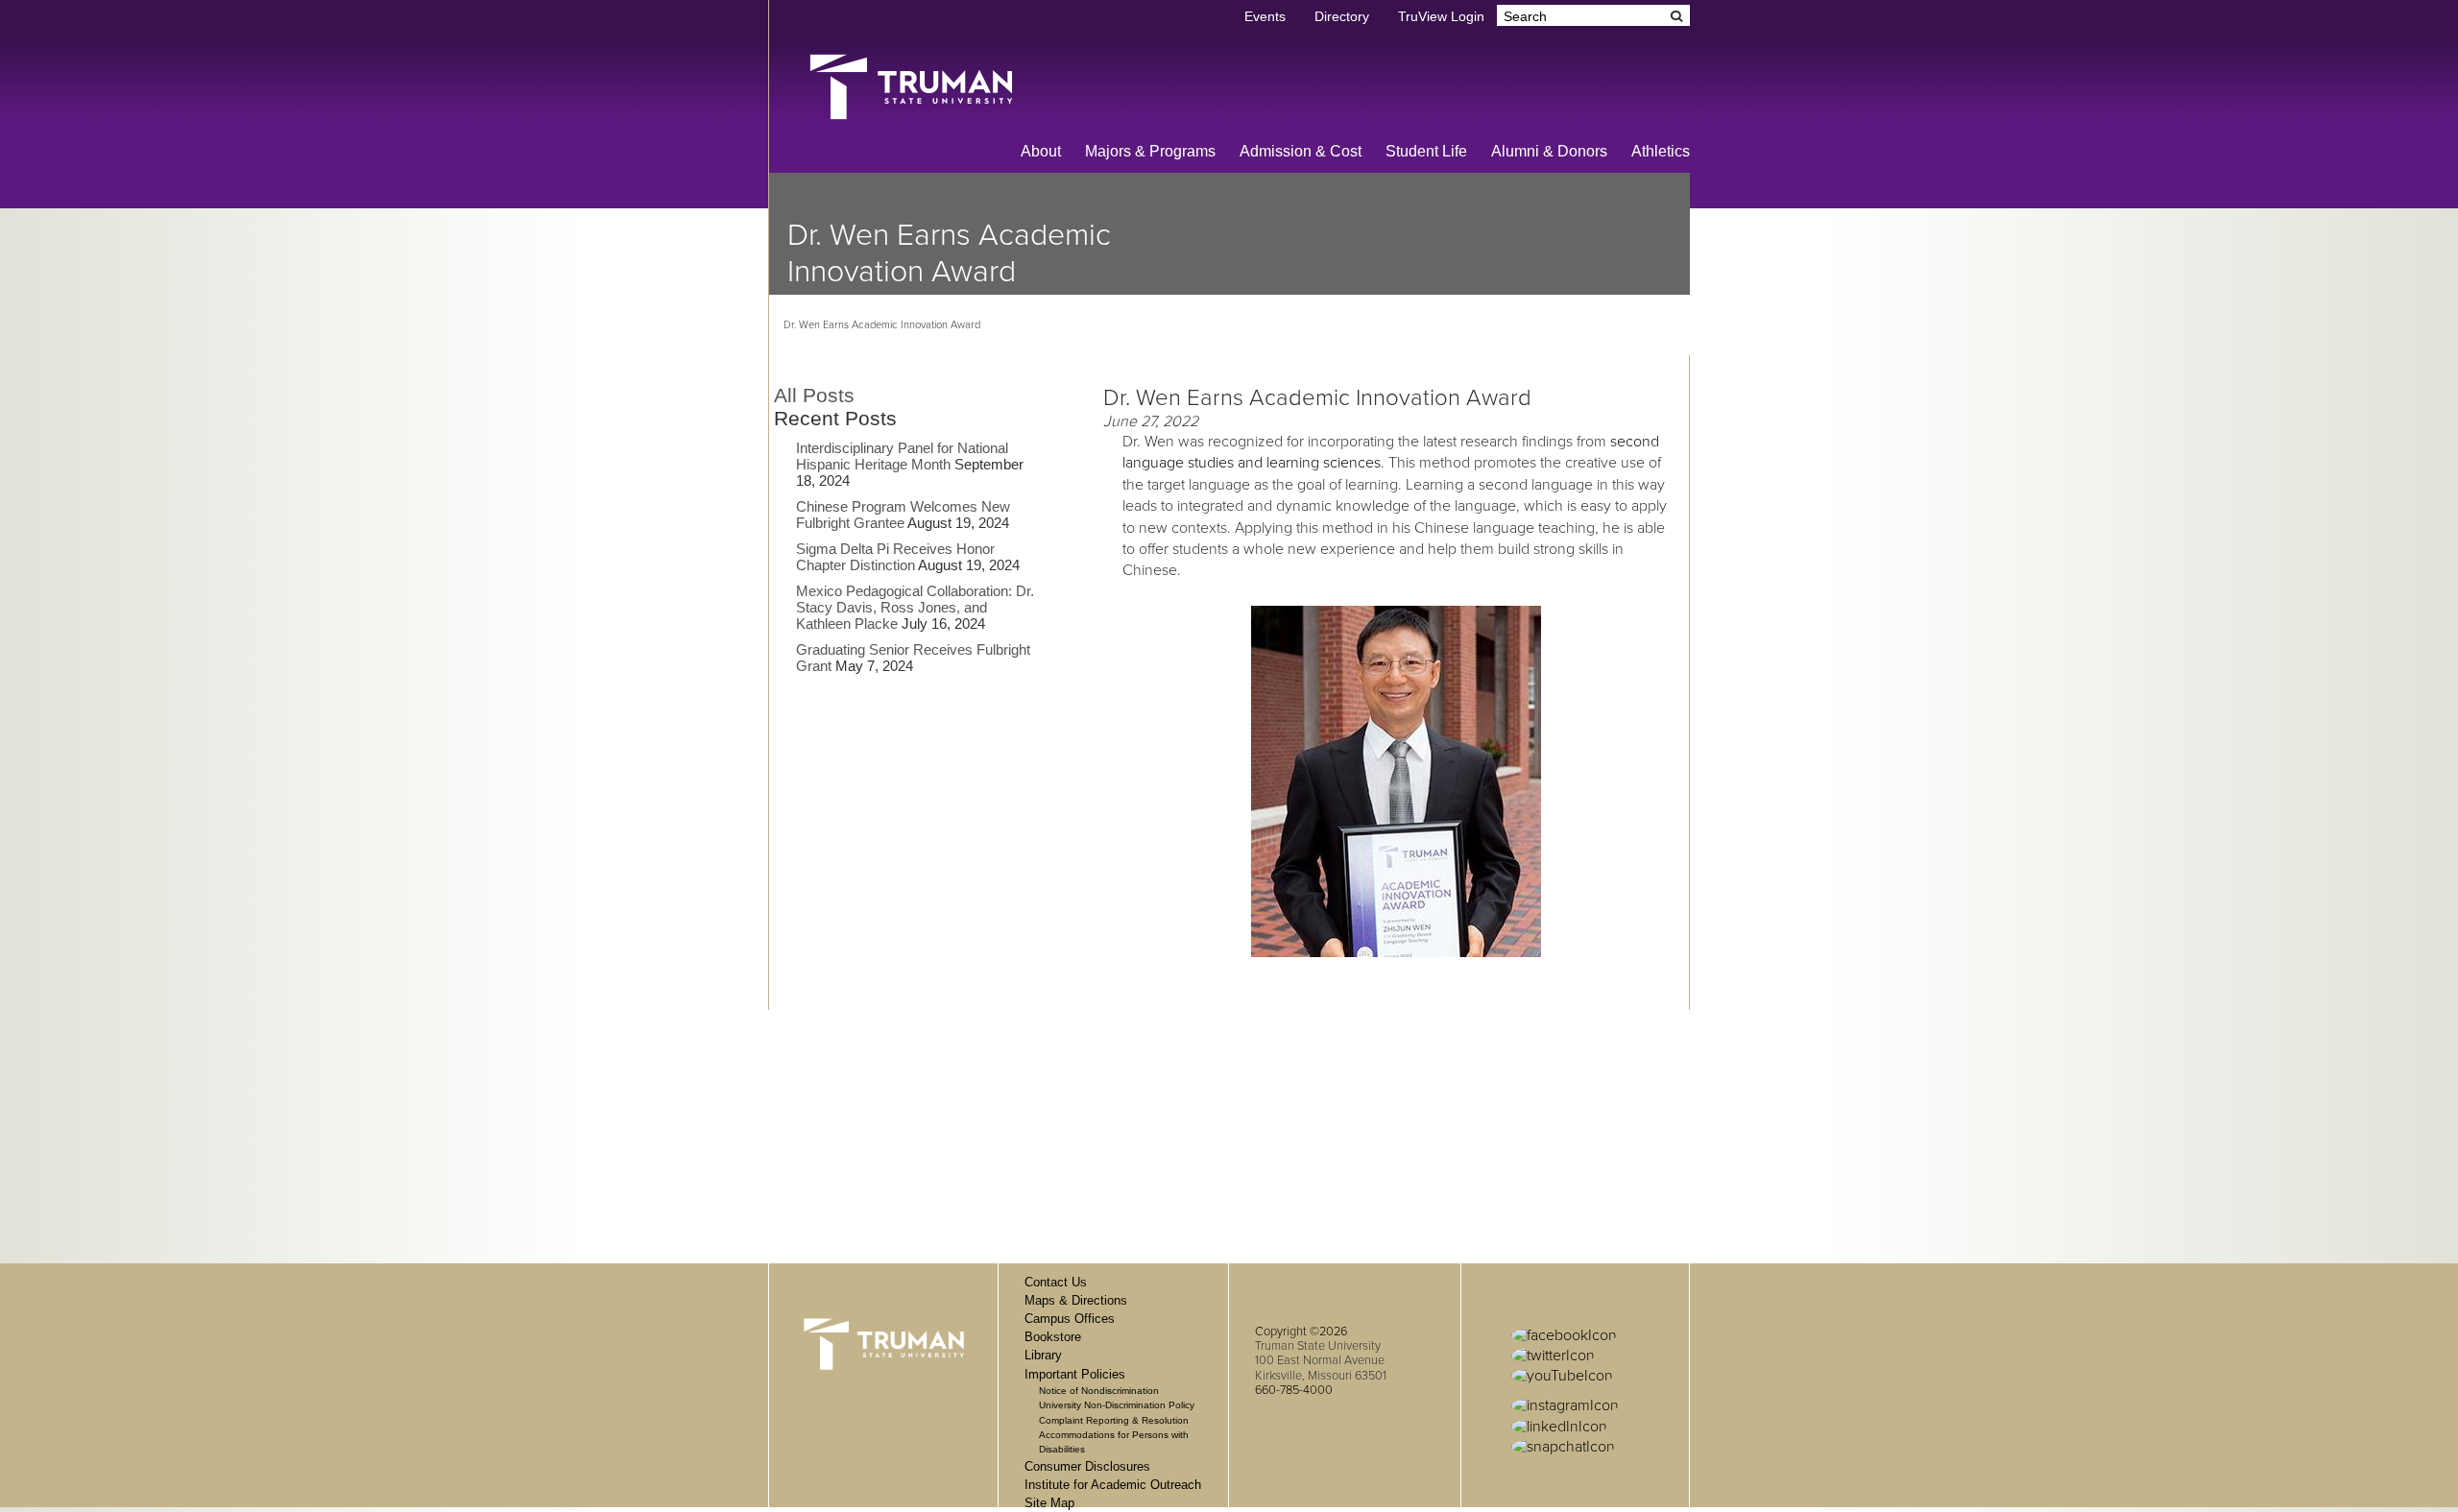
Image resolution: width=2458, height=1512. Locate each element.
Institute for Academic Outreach (1113, 1485)
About (1041, 151)
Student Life (1426, 151)
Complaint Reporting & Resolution (1114, 1420)
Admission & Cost (1301, 151)
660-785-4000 (1294, 1390)
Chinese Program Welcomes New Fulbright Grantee (903, 515)
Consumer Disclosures (1087, 1466)
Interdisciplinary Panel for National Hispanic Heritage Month (902, 456)
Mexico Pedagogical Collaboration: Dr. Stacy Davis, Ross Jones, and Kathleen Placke (915, 607)
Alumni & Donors (1549, 151)
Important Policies (1075, 1374)
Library (1043, 1355)
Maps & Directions (1076, 1300)
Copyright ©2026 (1301, 1332)
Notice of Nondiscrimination (1099, 1391)
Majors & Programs (1150, 151)
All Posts (814, 395)
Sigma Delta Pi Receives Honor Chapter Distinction (895, 557)
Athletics (1661, 151)
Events (1265, 17)
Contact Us (1056, 1282)
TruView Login (1441, 17)
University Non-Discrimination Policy (1117, 1405)
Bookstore (1053, 1337)
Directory (1342, 17)
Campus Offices (1070, 1319)
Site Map (1049, 1503)
